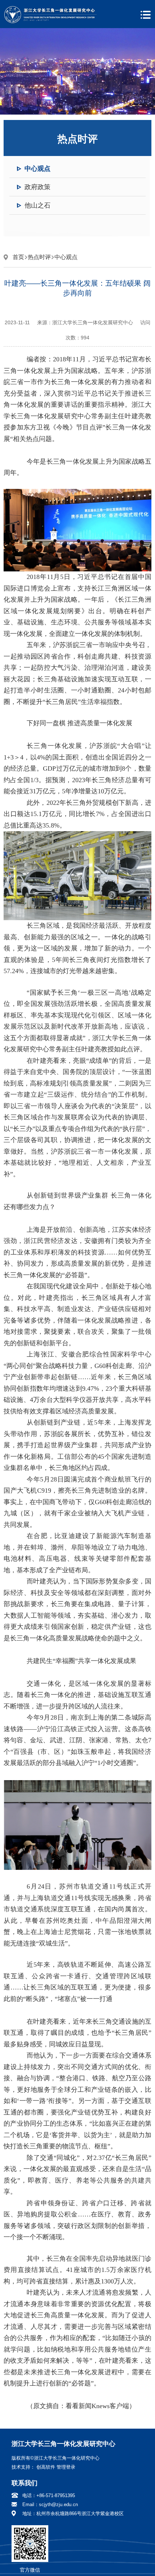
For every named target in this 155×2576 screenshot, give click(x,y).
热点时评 (39, 257)
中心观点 (37, 169)
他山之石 (37, 205)
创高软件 (46, 2467)
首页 (18, 257)
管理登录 (66, 2467)
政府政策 (37, 187)
